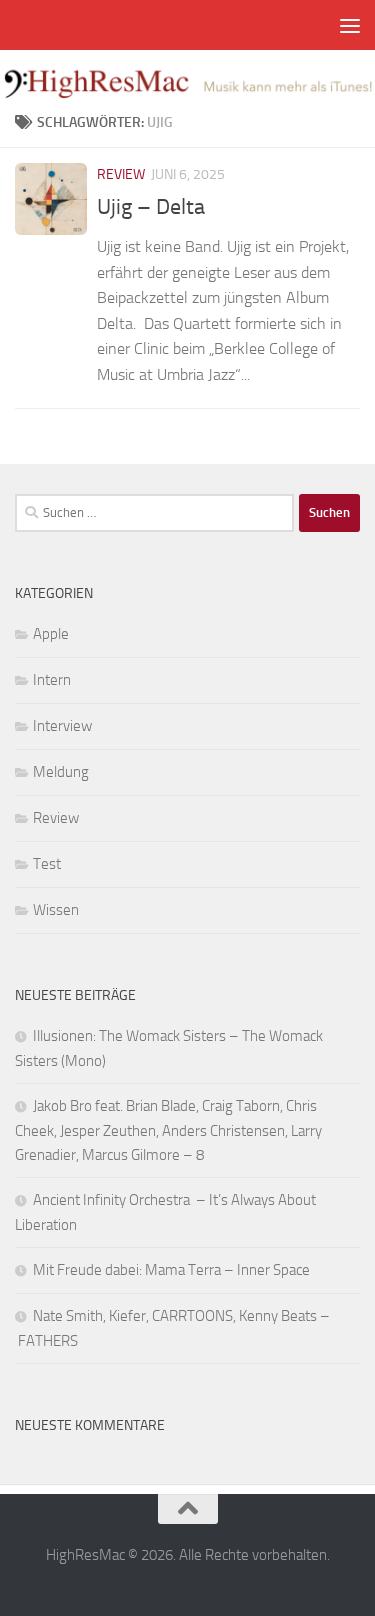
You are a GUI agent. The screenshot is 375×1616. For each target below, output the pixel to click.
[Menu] (350, 25)
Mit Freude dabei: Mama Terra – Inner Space (171, 1270)
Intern (52, 680)
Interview (62, 726)
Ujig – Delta (151, 207)
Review (121, 174)
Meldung (61, 772)
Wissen (56, 910)
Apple (51, 634)
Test (47, 864)
